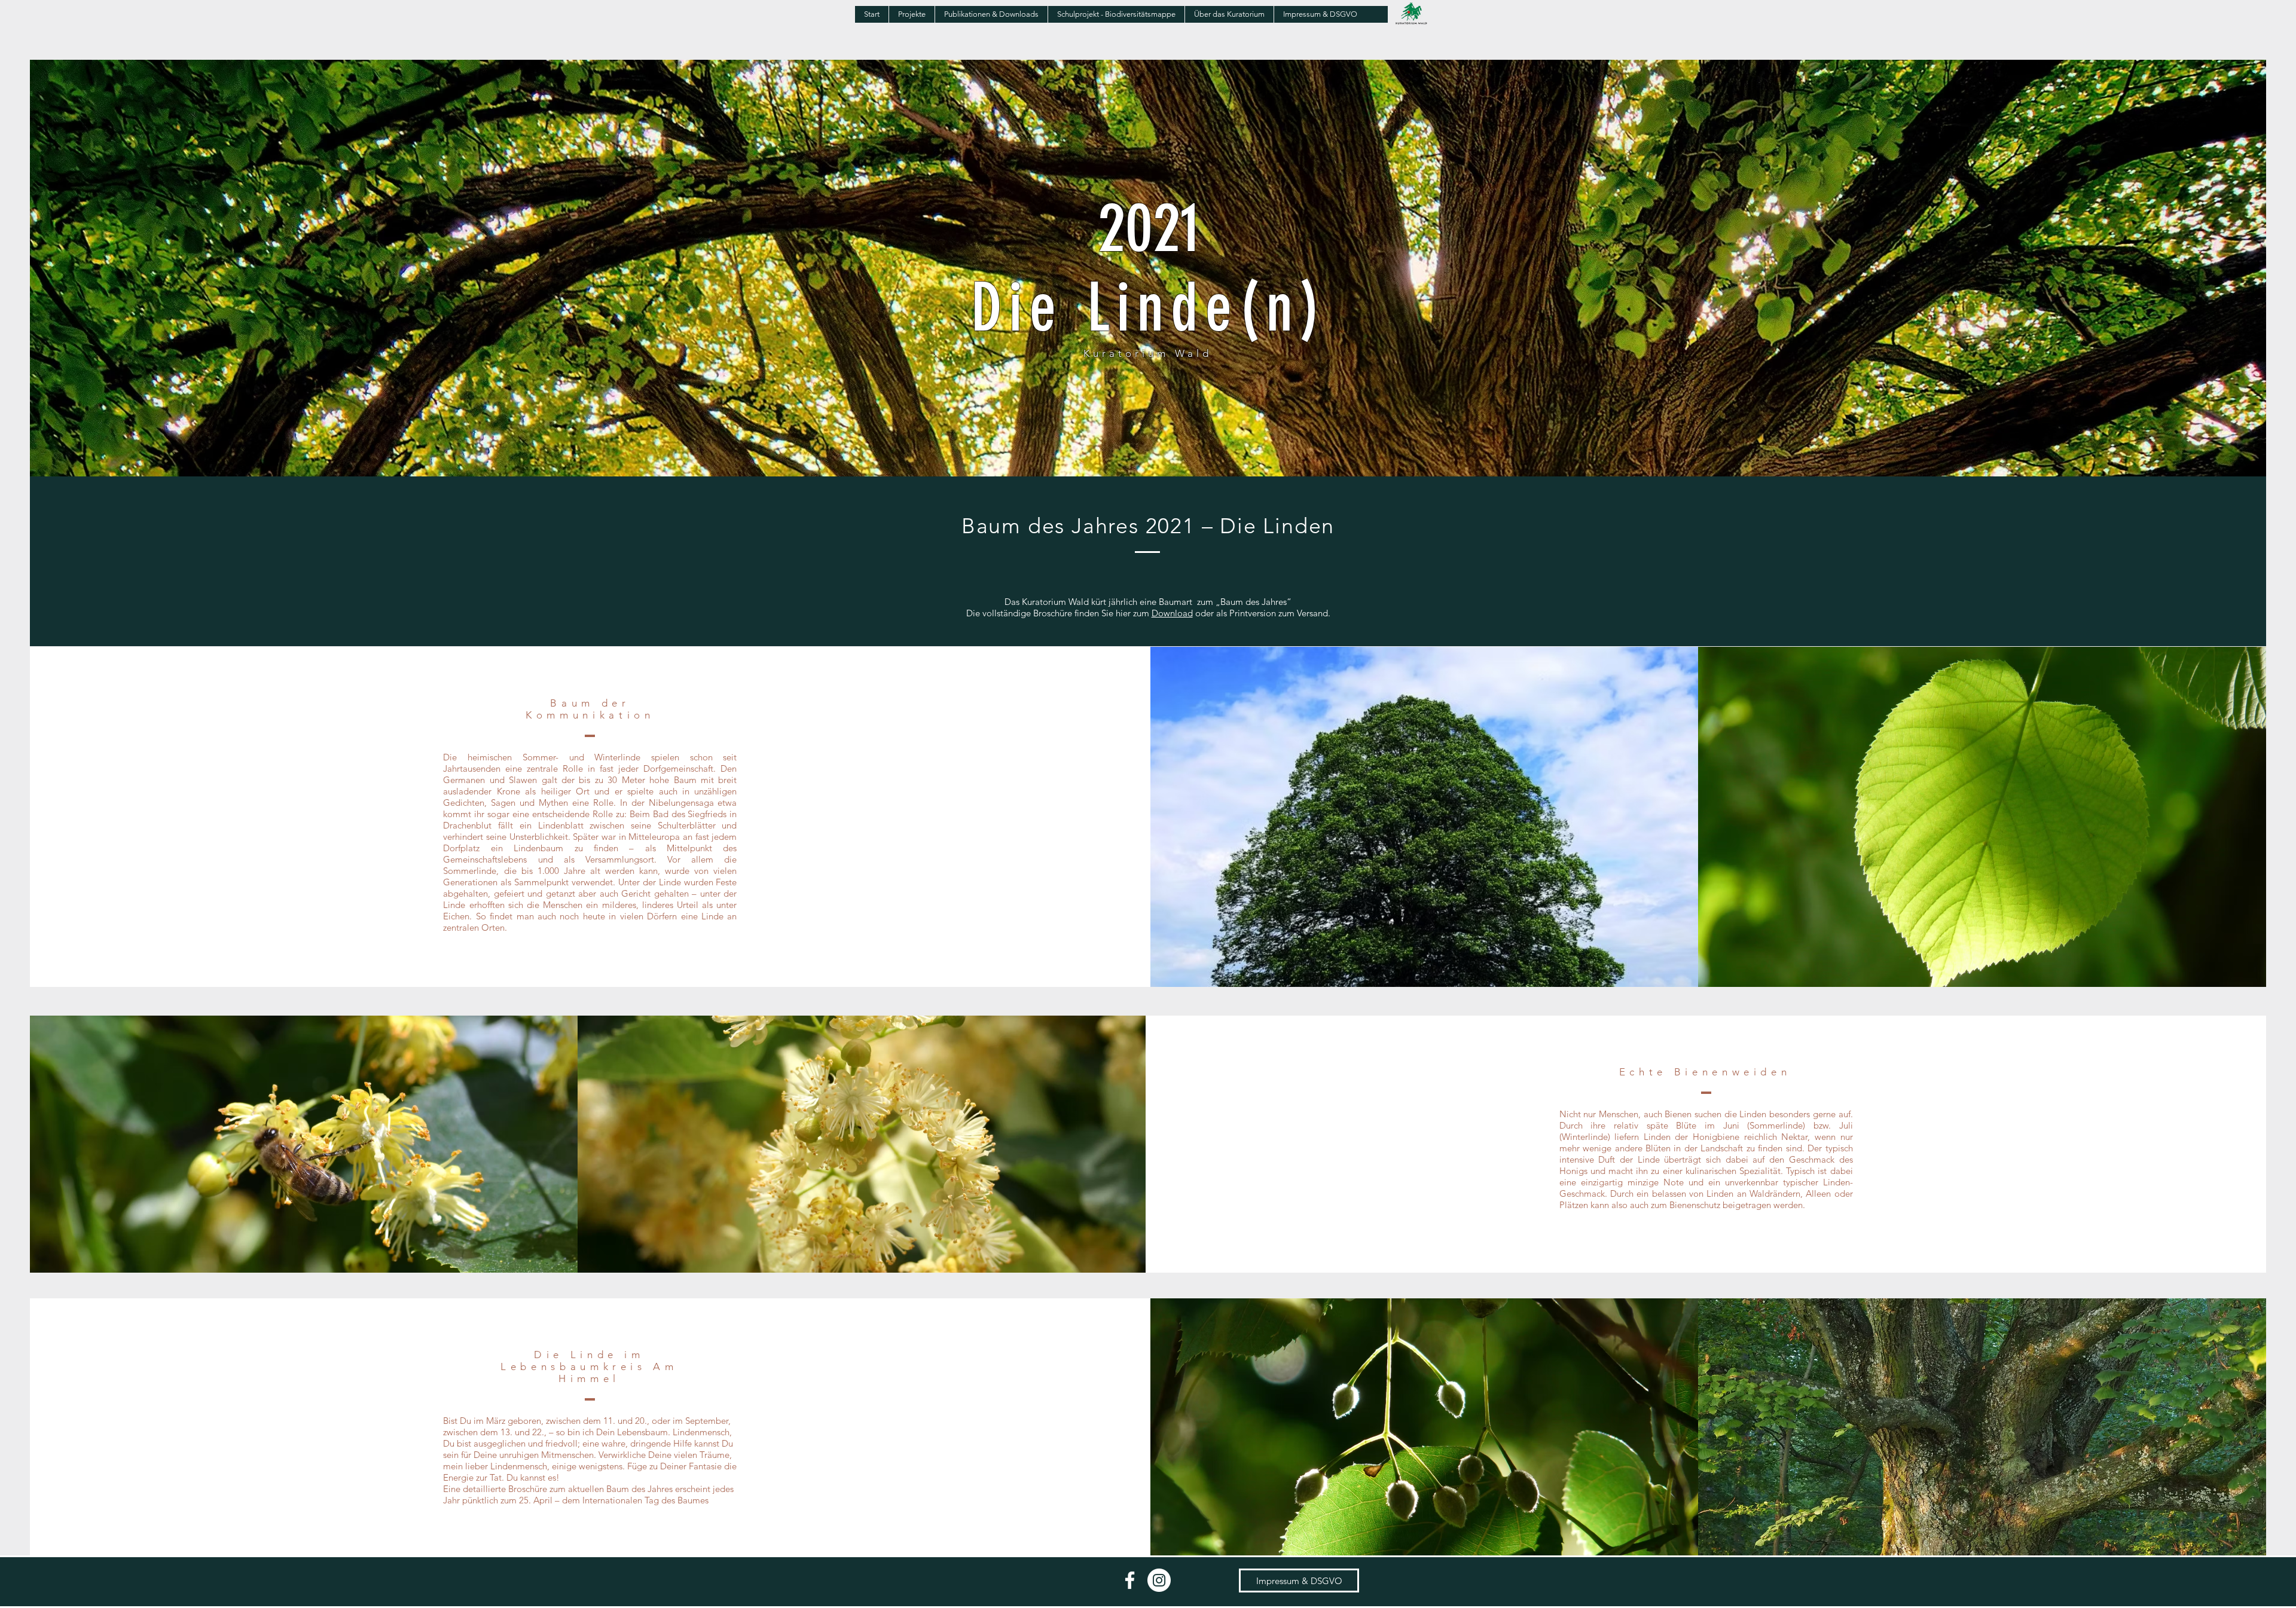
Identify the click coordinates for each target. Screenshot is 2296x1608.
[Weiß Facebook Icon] (1130, 1580)
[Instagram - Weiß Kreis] (1159, 1580)
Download (1172, 613)
